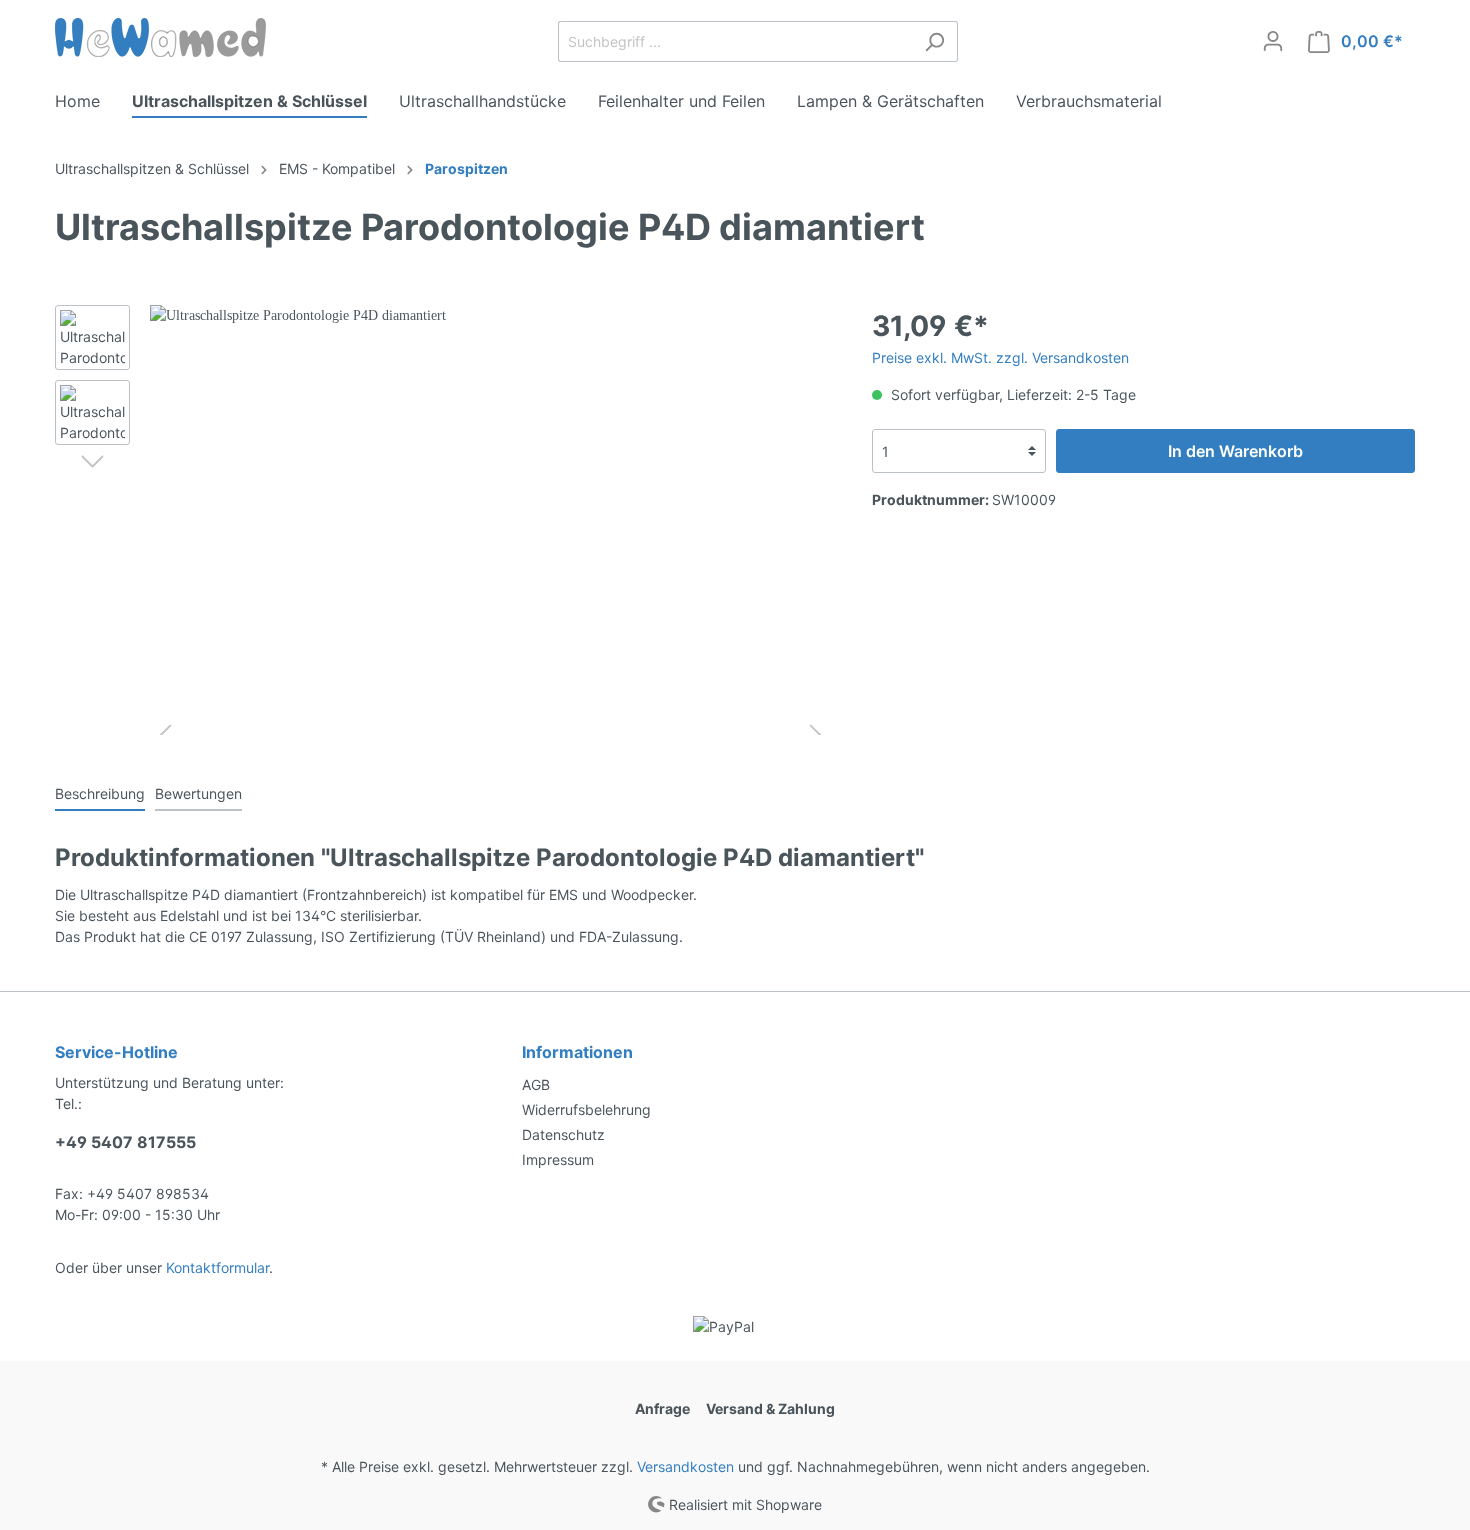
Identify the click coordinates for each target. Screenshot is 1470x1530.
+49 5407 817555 (125, 1142)
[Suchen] (934, 41)
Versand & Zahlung (770, 1408)
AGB (536, 1084)
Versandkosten (685, 1466)
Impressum (558, 1159)
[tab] (100, 793)
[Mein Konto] (1273, 41)
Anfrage (662, 1408)
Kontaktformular (217, 1267)
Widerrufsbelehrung (586, 1109)
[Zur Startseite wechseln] (160, 37)
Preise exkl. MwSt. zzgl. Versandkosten (1000, 357)
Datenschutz (563, 1134)
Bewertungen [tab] (198, 793)
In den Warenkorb (1235, 451)
